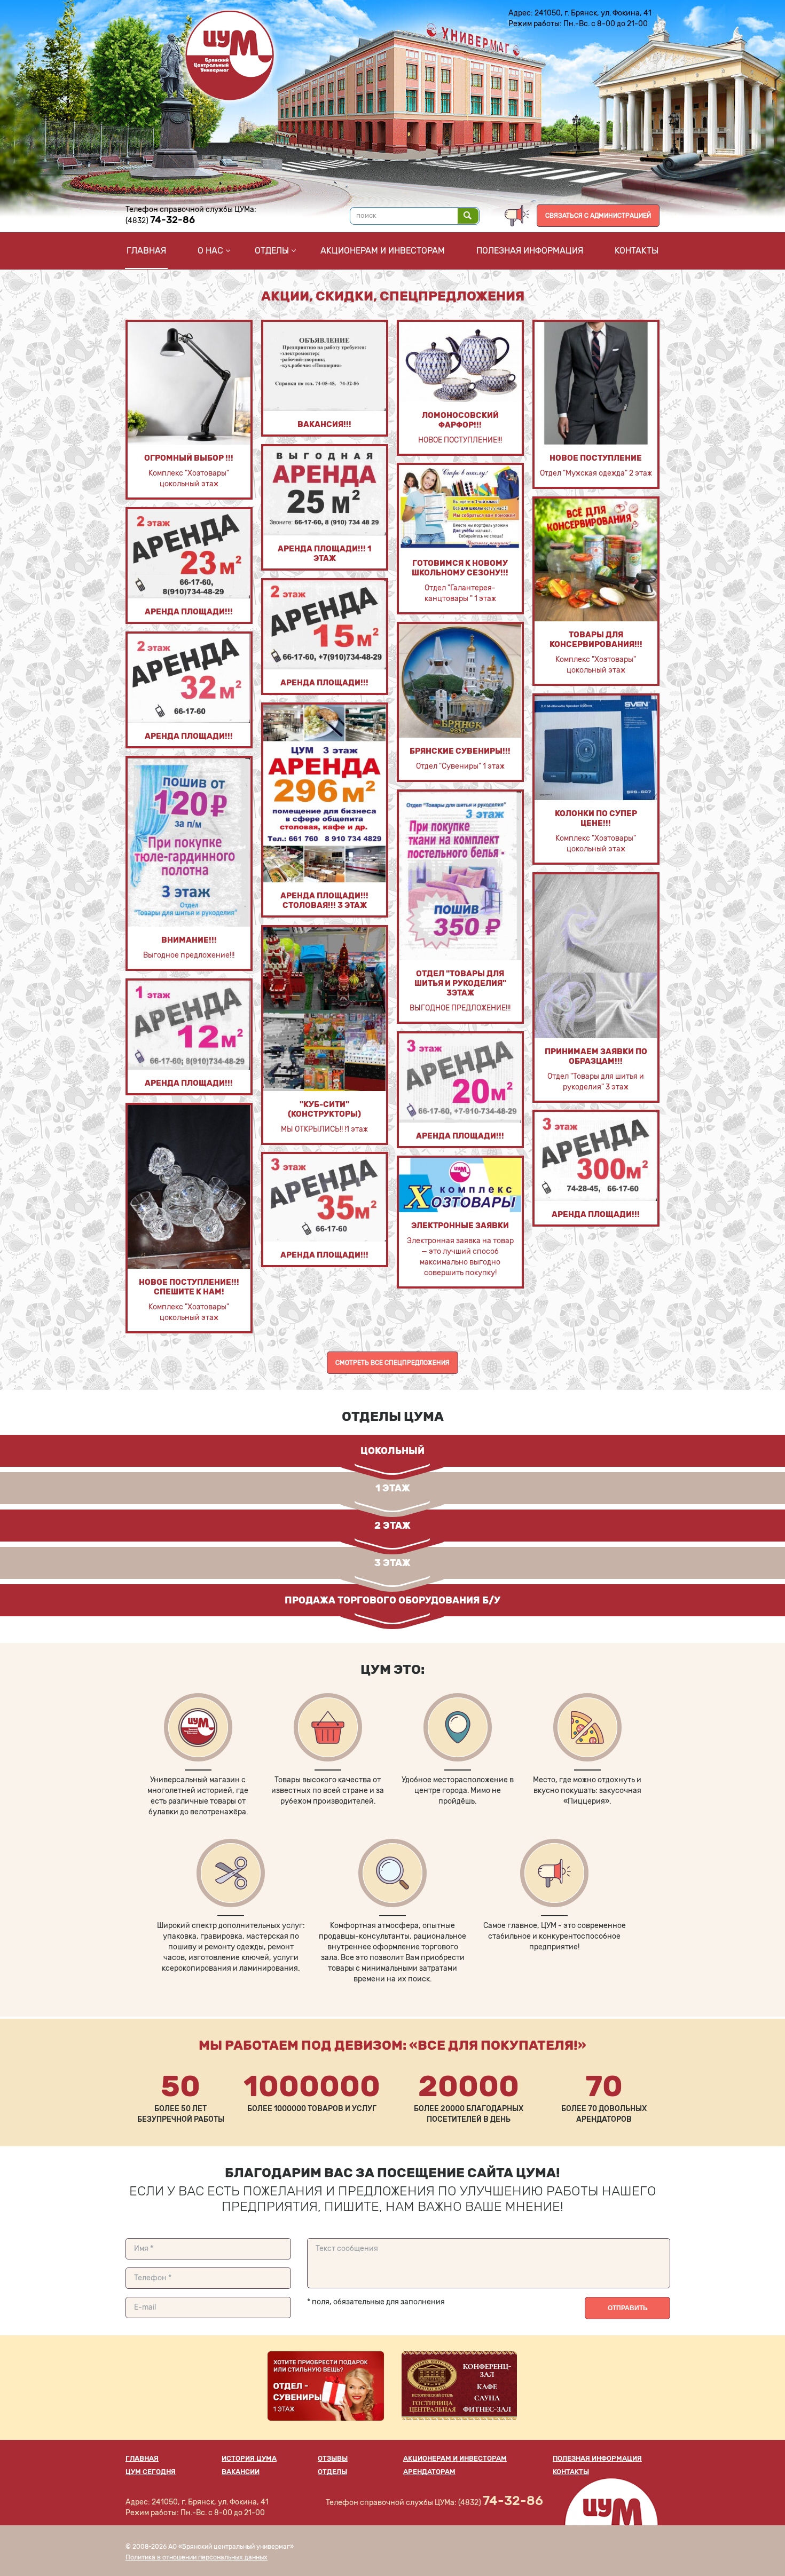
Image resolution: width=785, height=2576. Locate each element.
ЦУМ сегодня (151, 2472)
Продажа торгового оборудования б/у (392, 1600)
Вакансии (241, 2472)
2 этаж (392, 1526)
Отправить (628, 2308)
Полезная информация (530, 251)
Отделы (272, 251)
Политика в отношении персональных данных (197, 2557)
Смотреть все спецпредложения (392, 1363)
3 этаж (392, 1563)
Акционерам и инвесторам (383, 251)
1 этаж (393, 1488)
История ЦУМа (249, 2458)
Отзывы (333, 2458)
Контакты (637, 251)
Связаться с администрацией (598, 216)
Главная (146, 251)
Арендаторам (429, 2472)
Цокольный (392, 1451)
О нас (210, 251)
